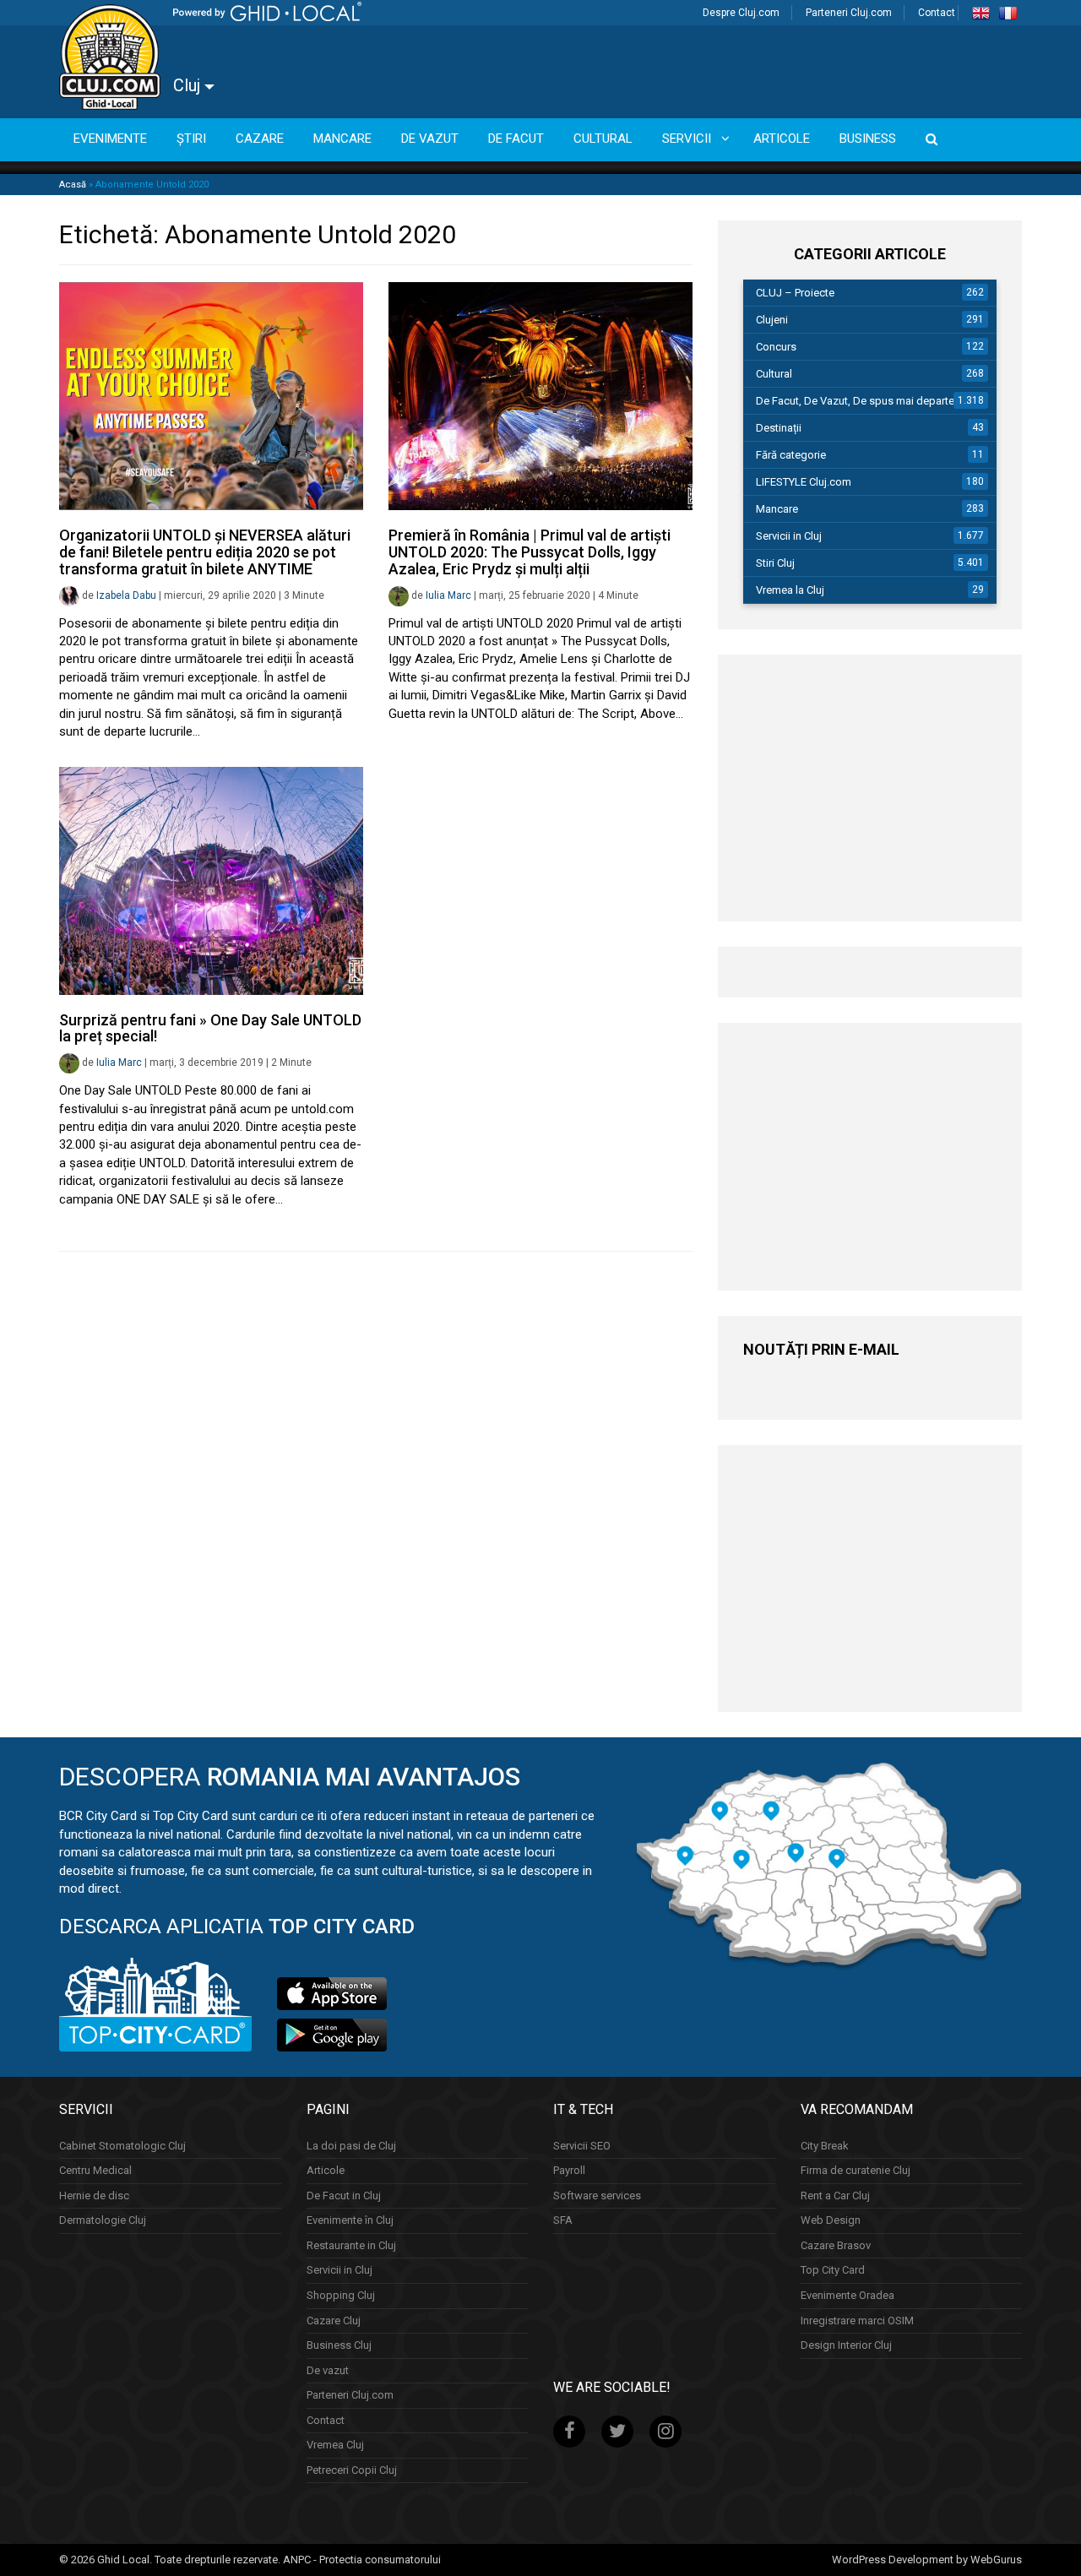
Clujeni (772, 320)
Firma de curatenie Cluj (856, 2170)
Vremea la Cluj (790, 590)
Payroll (569, 2170)
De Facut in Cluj (344, 2196)
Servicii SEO (582, 2146)
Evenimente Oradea (847, 2295)
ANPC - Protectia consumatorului (362, 2560)
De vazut (328, 2370)
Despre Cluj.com (741, 13)
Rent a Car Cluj (835, 2196)
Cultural (774, 374)
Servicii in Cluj (789, 536)
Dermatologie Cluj (103, 2220)
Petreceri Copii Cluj (352, 2470)
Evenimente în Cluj (350, 2220)
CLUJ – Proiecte (795, 293)
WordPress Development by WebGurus (927, 2560)
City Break (825, 2146)
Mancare (777, 509)
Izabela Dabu (126, 595)
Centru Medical (95, 2170)
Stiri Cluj (775, 563)
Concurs (776, 347)
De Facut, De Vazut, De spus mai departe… (859, 401)
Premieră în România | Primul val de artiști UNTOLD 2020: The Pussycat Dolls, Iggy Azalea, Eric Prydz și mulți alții (530, 552)
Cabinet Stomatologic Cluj (122, 2146)
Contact (937, 13)
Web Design (831, 2220)
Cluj (189, 85)
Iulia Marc (448, 595)
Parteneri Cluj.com (849, 13)
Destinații (779, 428)
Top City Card (833, 2270)
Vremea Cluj (335, 2445)
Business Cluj (339, 2345)
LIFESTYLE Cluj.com (804, 482)
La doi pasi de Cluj (351, 2146)
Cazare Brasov (836, 2245)
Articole (326, 2170)
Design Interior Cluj (846, 2345)
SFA (563, 2220)
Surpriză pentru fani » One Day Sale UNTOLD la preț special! (210, 1028)
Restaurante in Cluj (351, 2245)
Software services (597, 2196)
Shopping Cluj (341, 2295)
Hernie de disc (94, 2196)
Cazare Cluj (334, 2321)
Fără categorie (791, 455)
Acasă (73, 185)
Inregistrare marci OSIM (857, 2321)
